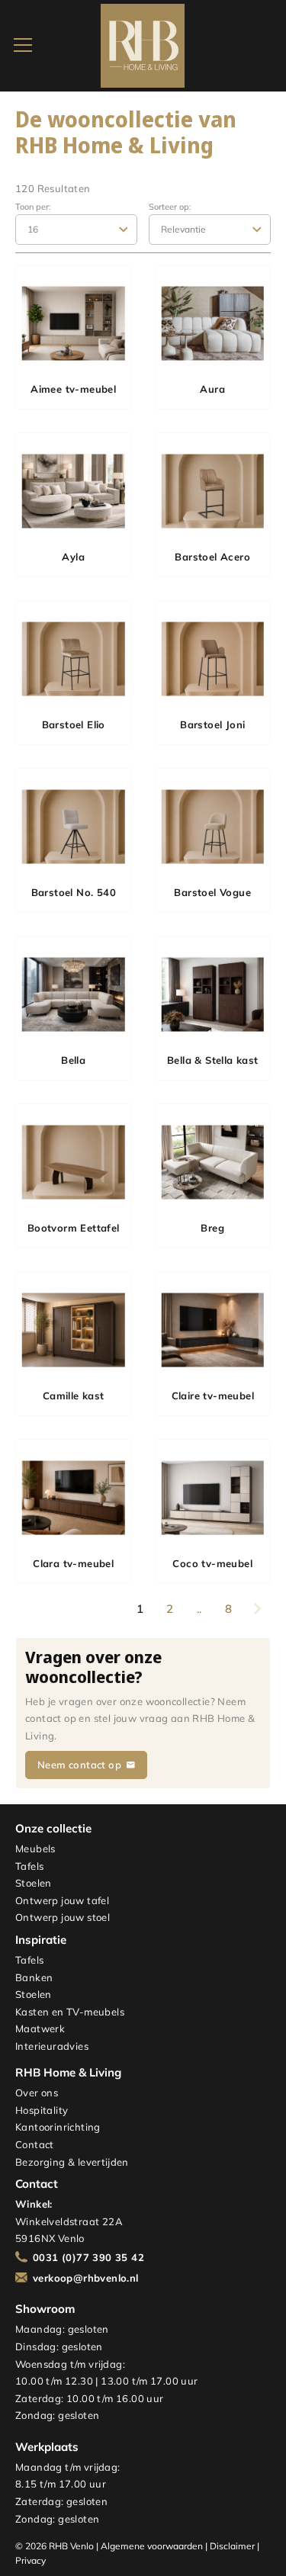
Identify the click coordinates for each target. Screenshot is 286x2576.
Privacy (31, 2560)
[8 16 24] (76, 230)
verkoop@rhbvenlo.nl (86, 2278)
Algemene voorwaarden (152, 2546)
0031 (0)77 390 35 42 (88, 2257)
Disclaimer (232, 2546)
